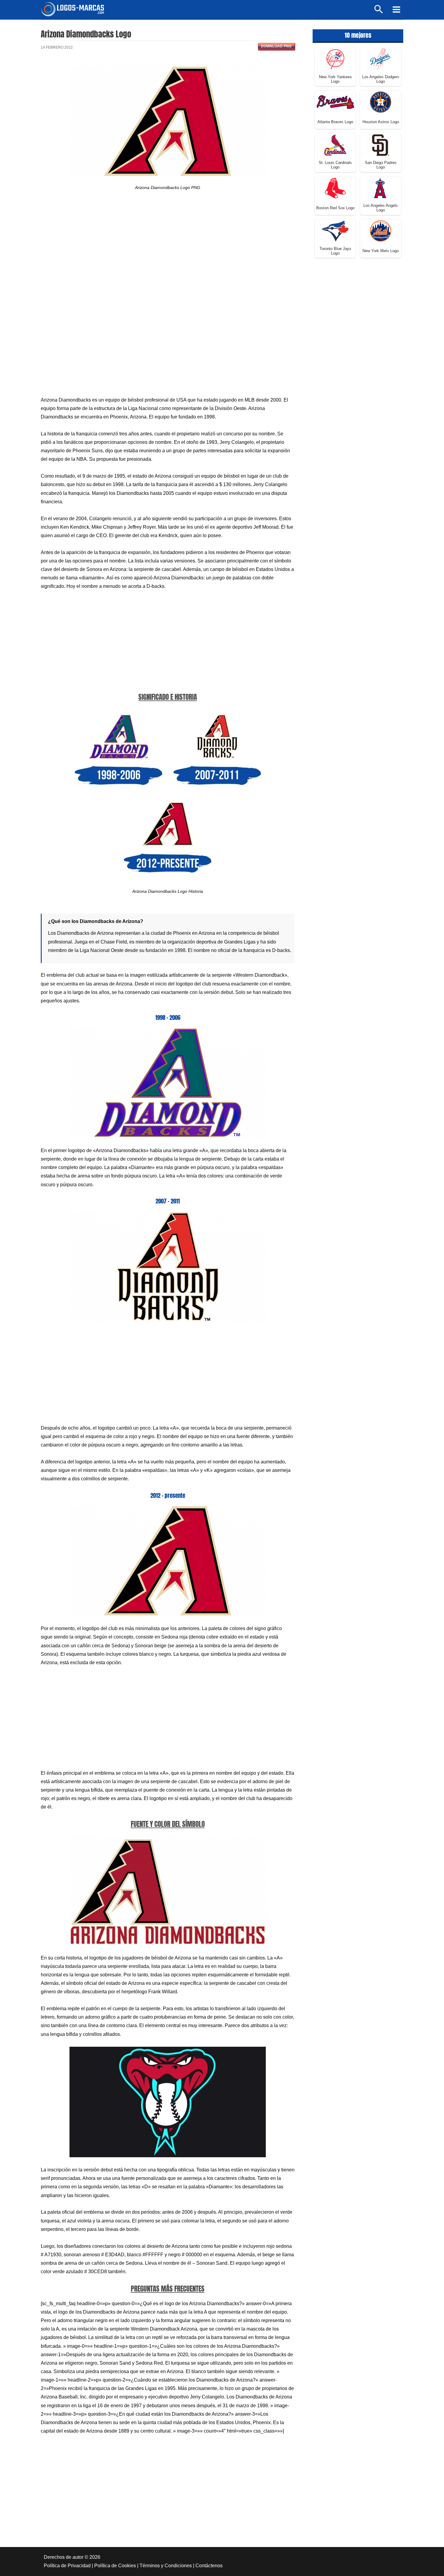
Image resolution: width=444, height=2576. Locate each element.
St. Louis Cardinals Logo (335, 165)
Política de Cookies (115, 2566)
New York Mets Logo (381, 251)
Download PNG (276, 46)
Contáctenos (209, 2566)
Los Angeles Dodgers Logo (381, 79)
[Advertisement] (168, 251)
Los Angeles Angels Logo (381, 208)
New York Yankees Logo (335, 79)
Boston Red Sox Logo (335, 208)
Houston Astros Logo (381, 122)
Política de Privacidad (67, 2566)
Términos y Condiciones (166, 2566)
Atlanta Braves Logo (335, 122)
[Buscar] (379, 12)
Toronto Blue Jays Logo (335, 251)
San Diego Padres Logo (381, 165)
